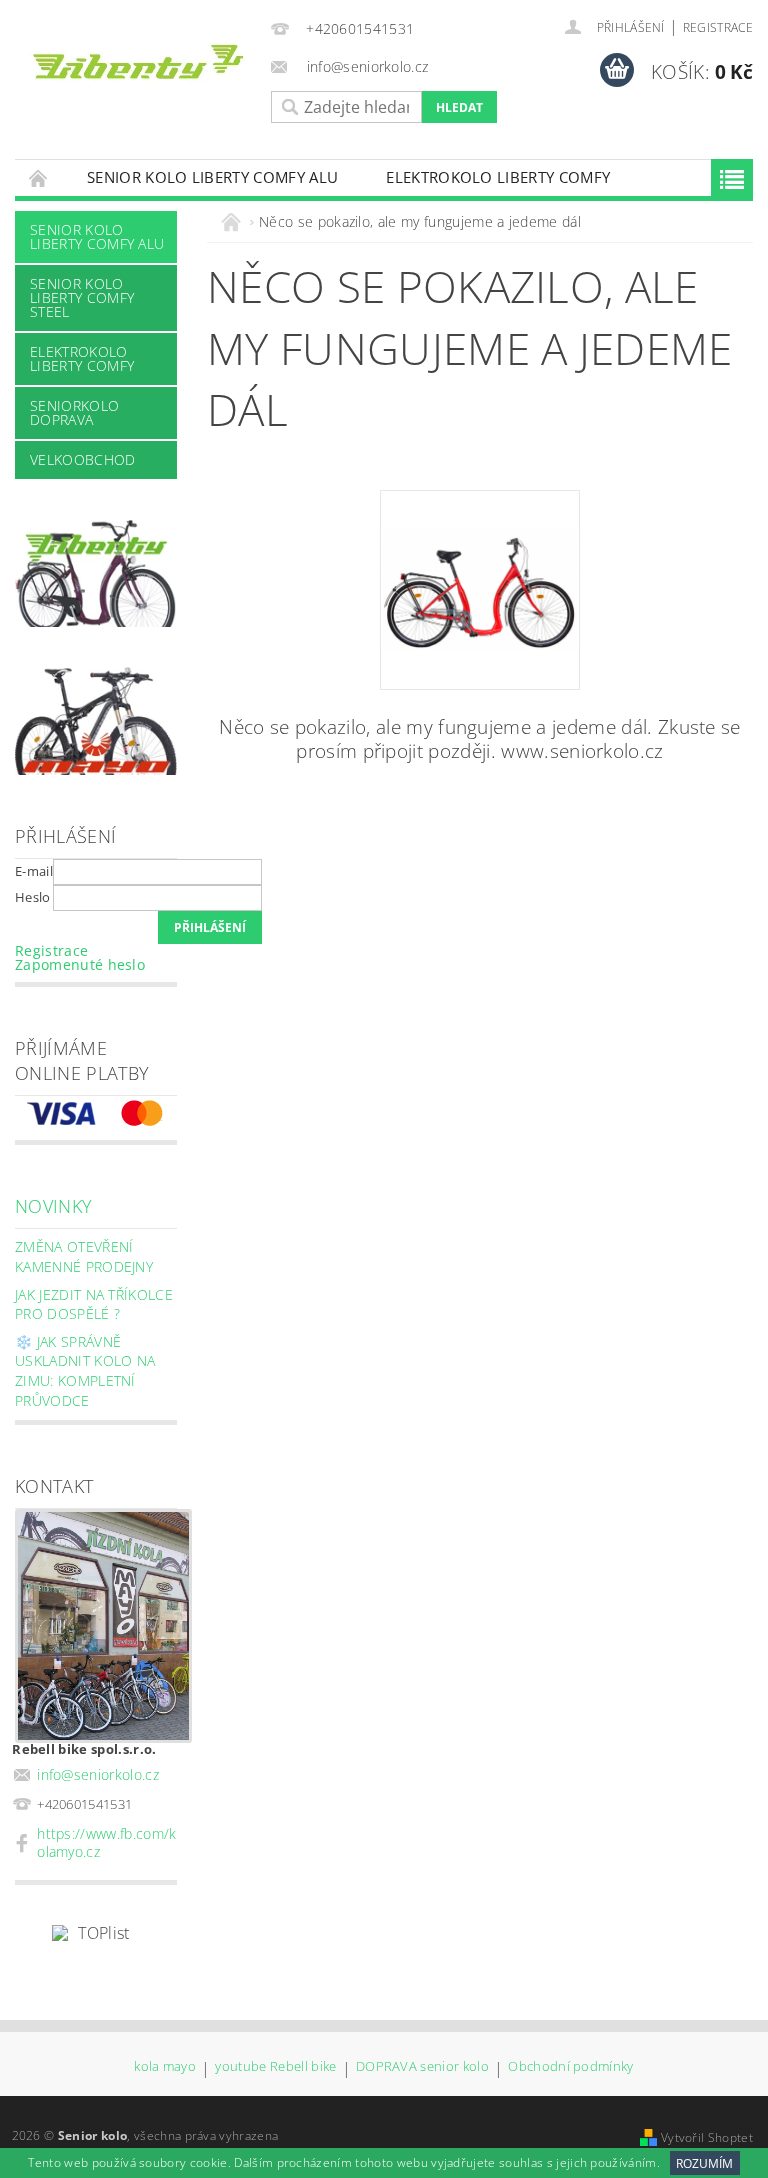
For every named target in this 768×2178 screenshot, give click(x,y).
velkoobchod (83, 459)
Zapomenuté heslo (80, 964)
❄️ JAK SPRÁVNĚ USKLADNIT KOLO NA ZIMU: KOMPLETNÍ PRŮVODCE (85, 1371)
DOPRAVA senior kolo (422, 2067)
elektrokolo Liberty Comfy (498, 177)
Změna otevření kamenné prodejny (84, 1256)
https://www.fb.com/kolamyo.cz (106, 1842)
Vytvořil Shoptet (707, 2137)
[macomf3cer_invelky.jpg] (480, 550)
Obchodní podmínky (570, 2067)
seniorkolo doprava (74, 412)
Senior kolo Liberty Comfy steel (82, 297)
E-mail (34, 871)
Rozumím (704, 2163)
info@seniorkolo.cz (98, 1774)
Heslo (33, 897)
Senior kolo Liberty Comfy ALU (212, 177)
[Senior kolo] (138, 65)
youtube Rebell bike (275, 2067)
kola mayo (165, 2067)
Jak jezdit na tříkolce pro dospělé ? (94, 1304)
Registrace (718, 27)
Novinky (53, 1206)
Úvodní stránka (39, 177)
